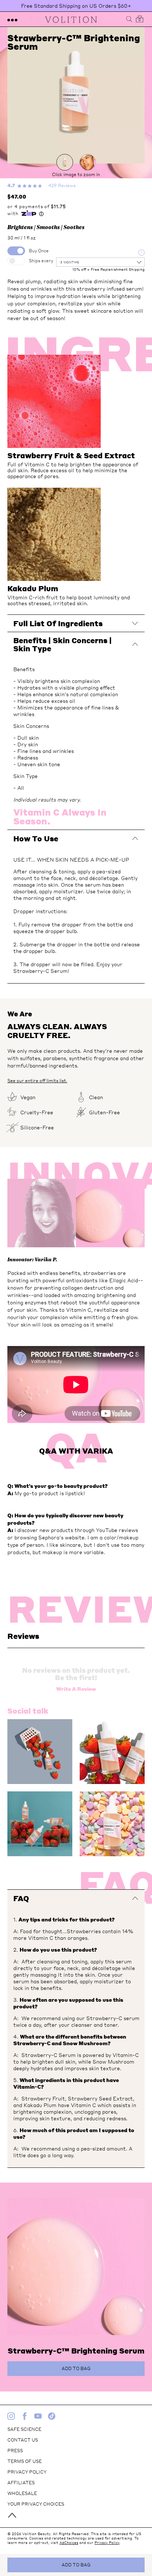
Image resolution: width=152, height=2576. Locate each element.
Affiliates (21, 2483)
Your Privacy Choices (36, 2504)
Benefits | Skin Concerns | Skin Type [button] (63, 644)
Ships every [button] (41, 261)
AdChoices (69, 2542)
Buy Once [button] (39, 251)
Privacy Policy (27, 2472)
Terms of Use (25, 2461)
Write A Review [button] (76, 1689)
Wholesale (22, 2493)
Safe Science (24, 2429)
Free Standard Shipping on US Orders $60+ (76, 6)
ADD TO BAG (76, 2565)
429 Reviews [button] (62, 185)
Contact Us (23, 2440)
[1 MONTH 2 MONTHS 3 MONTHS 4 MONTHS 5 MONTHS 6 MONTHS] (100, 262)
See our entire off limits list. (37, 1081)
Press (15, 2451)
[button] (12, 19)
